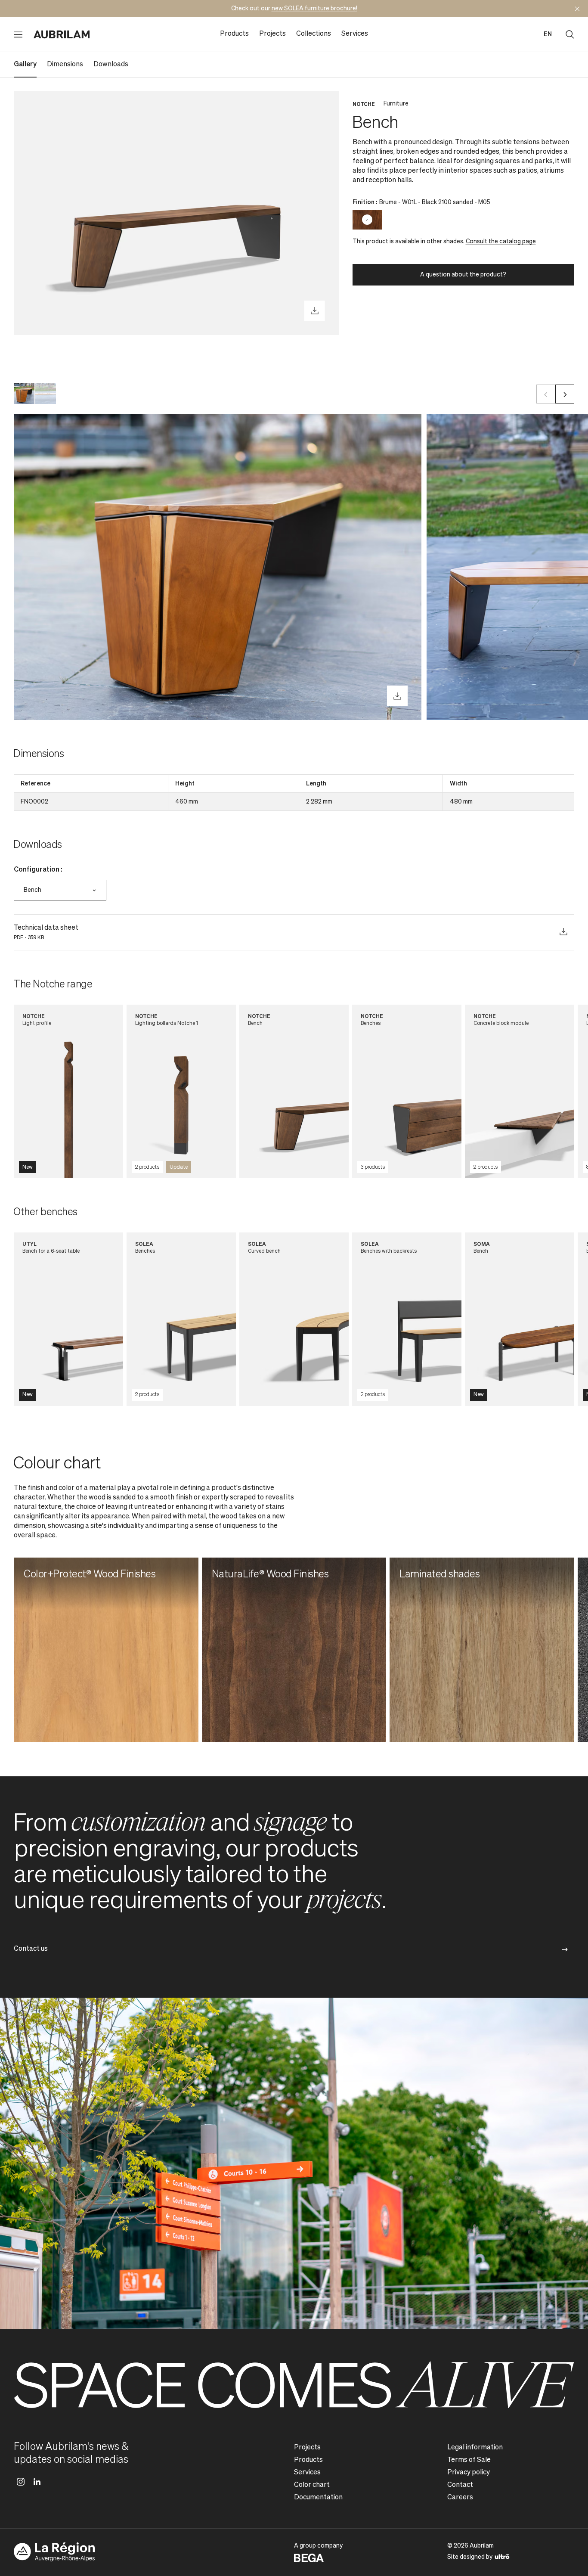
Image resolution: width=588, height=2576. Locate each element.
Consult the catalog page (501, 242)
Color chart (312, 2485)
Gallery (25, 65)
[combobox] (60, 890)
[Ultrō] (502, 2556)
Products (234, 34)
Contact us (31, 1949)
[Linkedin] (37, 2482)
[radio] (367, 220)
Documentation (318, 2498)
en (548, 34)
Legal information (475, 2448)
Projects (272, 34)
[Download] (315, 311)
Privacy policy (469, 2473)
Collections (314, 34)
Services (355, 34)
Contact (460, 2485)
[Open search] (570, 34)
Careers (460, 2498)
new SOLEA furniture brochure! (314, 9)
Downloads (111, 65)
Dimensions (65, 65)
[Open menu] (18, 34)
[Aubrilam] (62, 34)
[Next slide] (565, 394)
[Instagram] (21, 2482)
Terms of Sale (469, 2460)
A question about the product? (463, 275)
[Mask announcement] (577, 9)
